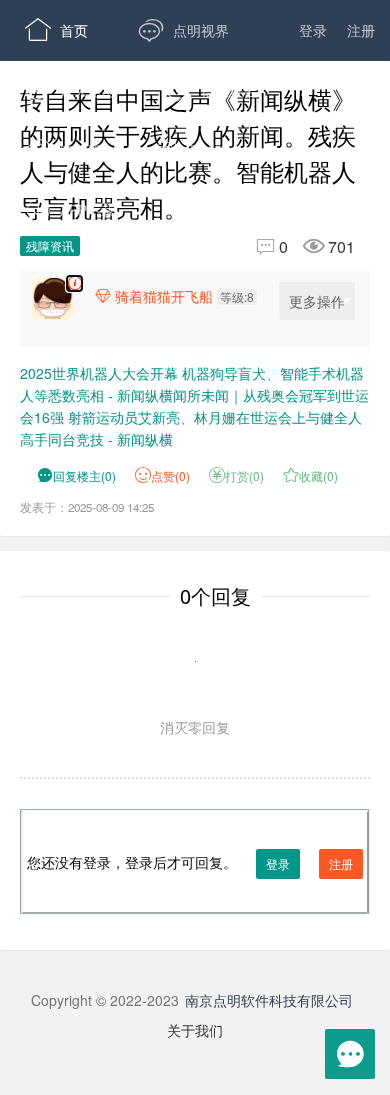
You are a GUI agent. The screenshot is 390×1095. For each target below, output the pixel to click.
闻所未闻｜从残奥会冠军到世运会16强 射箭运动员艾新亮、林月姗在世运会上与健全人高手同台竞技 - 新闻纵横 (194, 417)
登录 (313, 30)
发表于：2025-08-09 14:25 (87, 507)
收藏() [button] (310, 475)
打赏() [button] (236, 475)
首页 (56, 30)
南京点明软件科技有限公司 (269, 1000)
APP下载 (70, 210)
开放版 (190, 150)
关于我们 (195, 1030)
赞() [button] (170, 475)
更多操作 (317, 301)
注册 (361, 30)
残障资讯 (50, 245)
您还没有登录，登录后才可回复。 (190, 862)
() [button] (76, 475)
